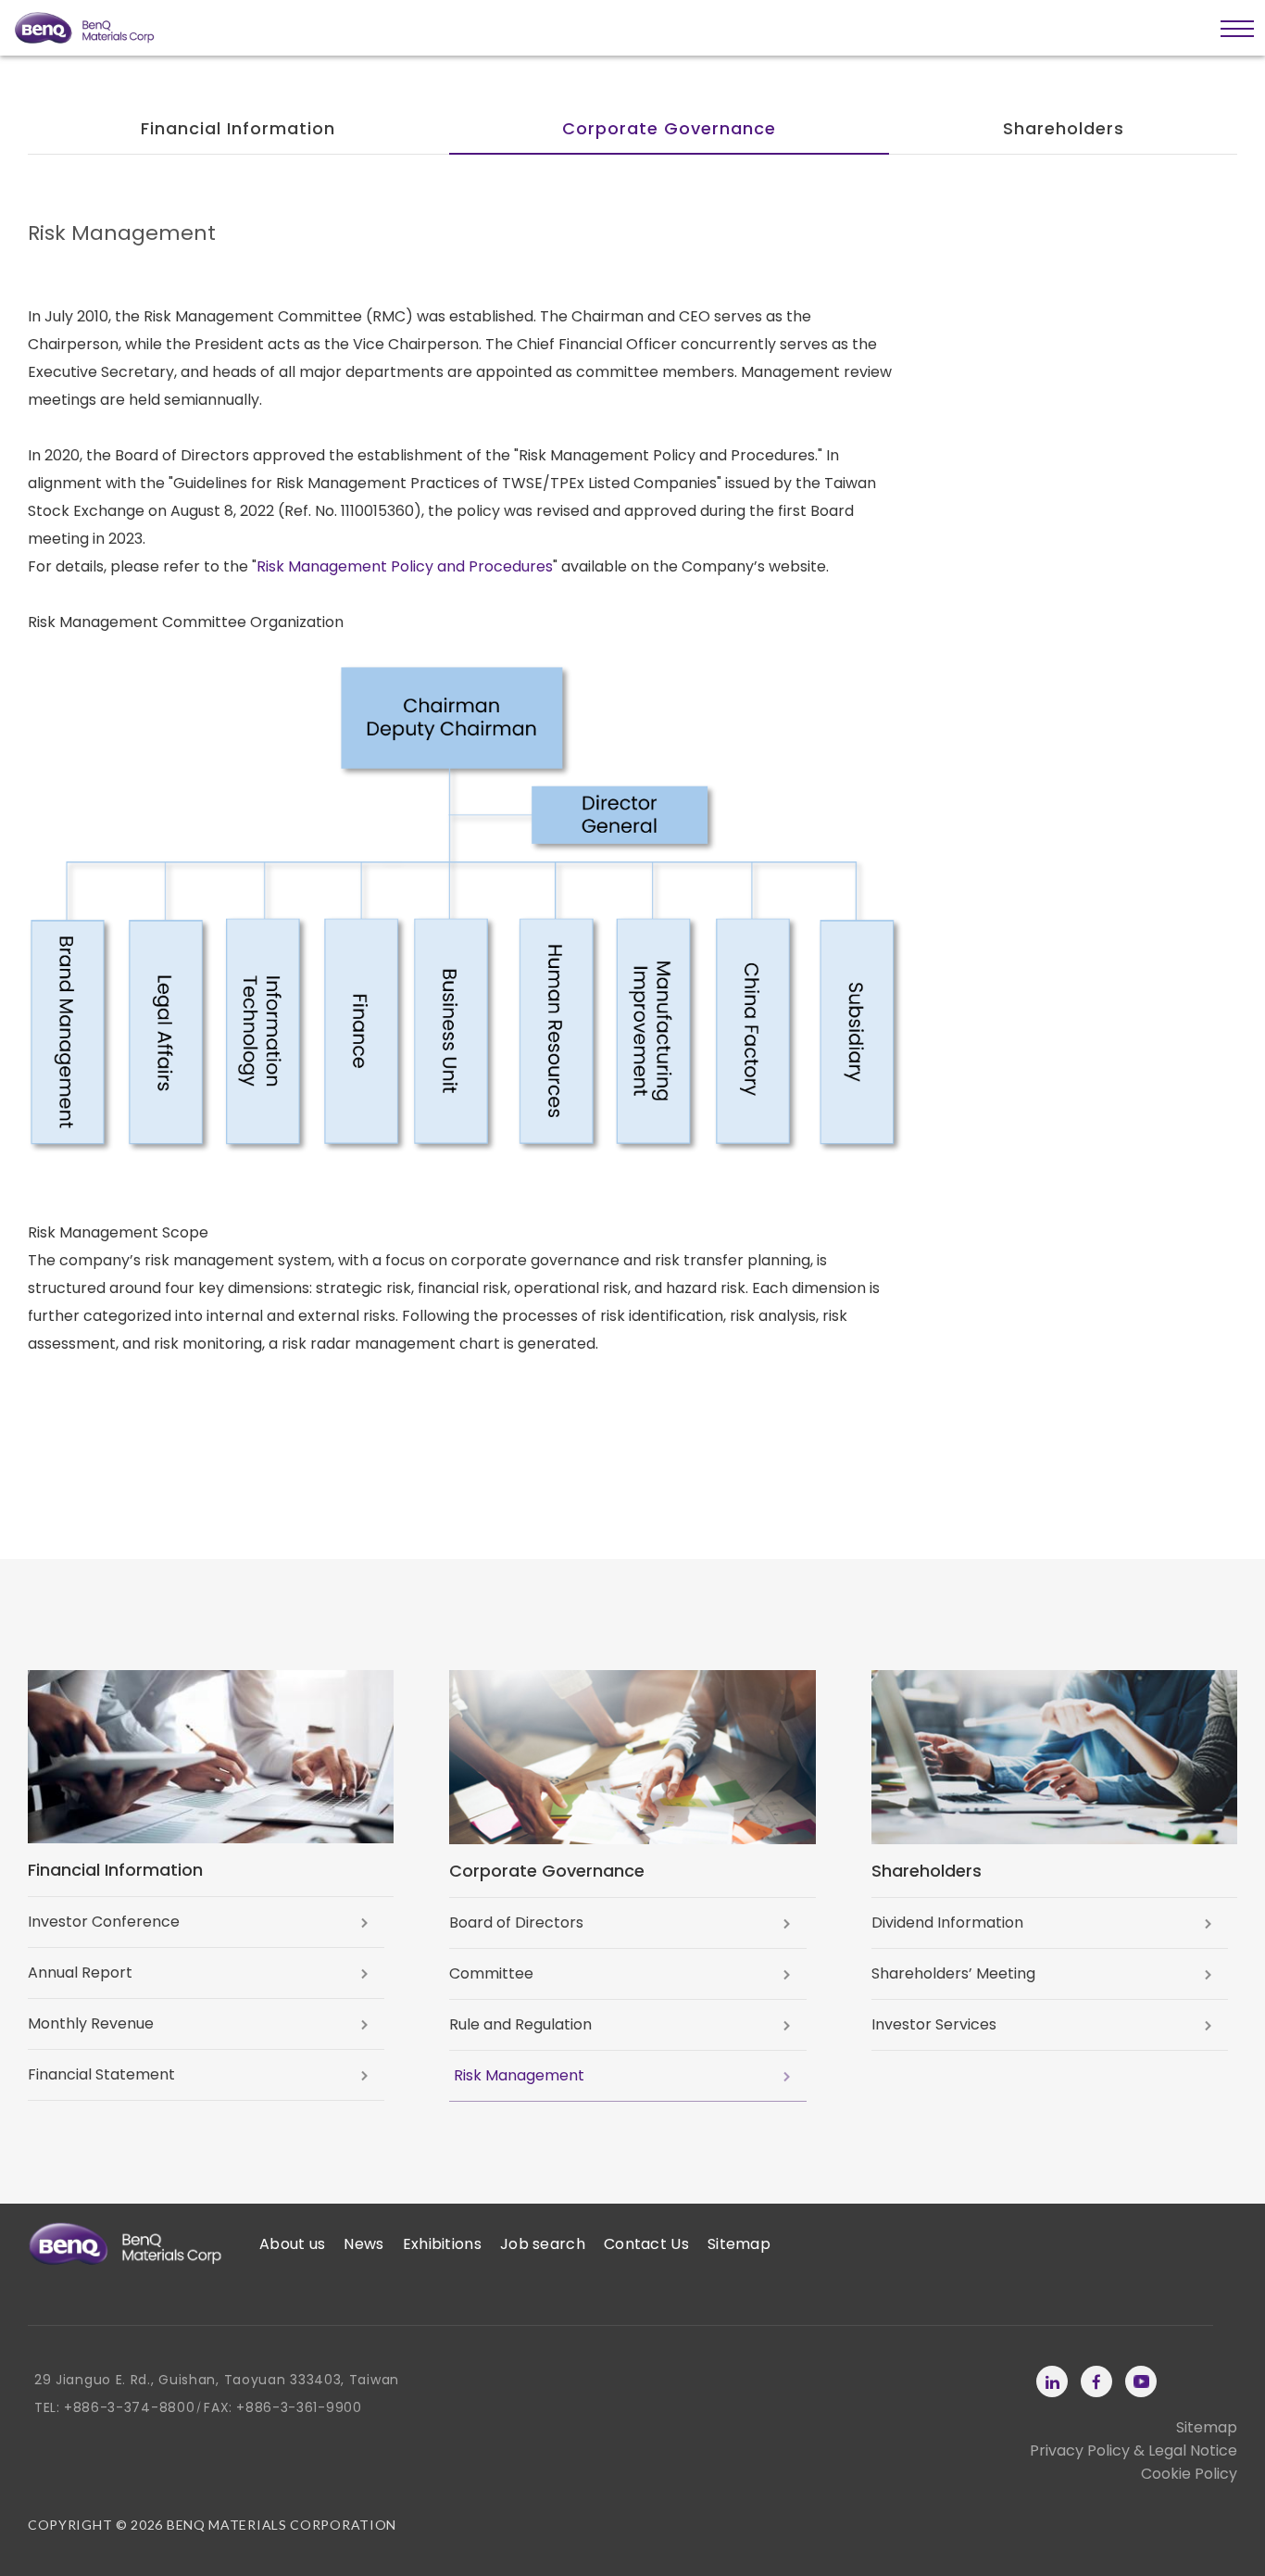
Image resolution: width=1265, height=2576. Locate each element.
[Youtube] (1141, 2381)
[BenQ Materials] (125, 2244)
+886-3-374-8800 (130, 2407)
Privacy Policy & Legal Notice (1133, 2450)
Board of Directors (516, 1923)
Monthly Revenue (91, 2023)
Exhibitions (442, 2244)
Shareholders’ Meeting (953, 1973)
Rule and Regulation (520, 2024)
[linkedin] (1052, 2381)
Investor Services (934, 2024)
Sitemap (739, 2244)
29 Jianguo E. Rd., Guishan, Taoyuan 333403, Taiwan (217, 2380)
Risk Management (519, 2075)
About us (292, 2244)
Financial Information (238, 128)
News (363, 2244)
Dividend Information (947, 1923)
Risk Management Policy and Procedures (405, 566)
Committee (491, 1973)
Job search (543, 2244)
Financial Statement (101, 2074)
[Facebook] (1096, 2381)
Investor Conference (104, 1922)
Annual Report (80, 1973)
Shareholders (1064, 128)
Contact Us (646, 2244)
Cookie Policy (1189, 2474)
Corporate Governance (669, 128)
